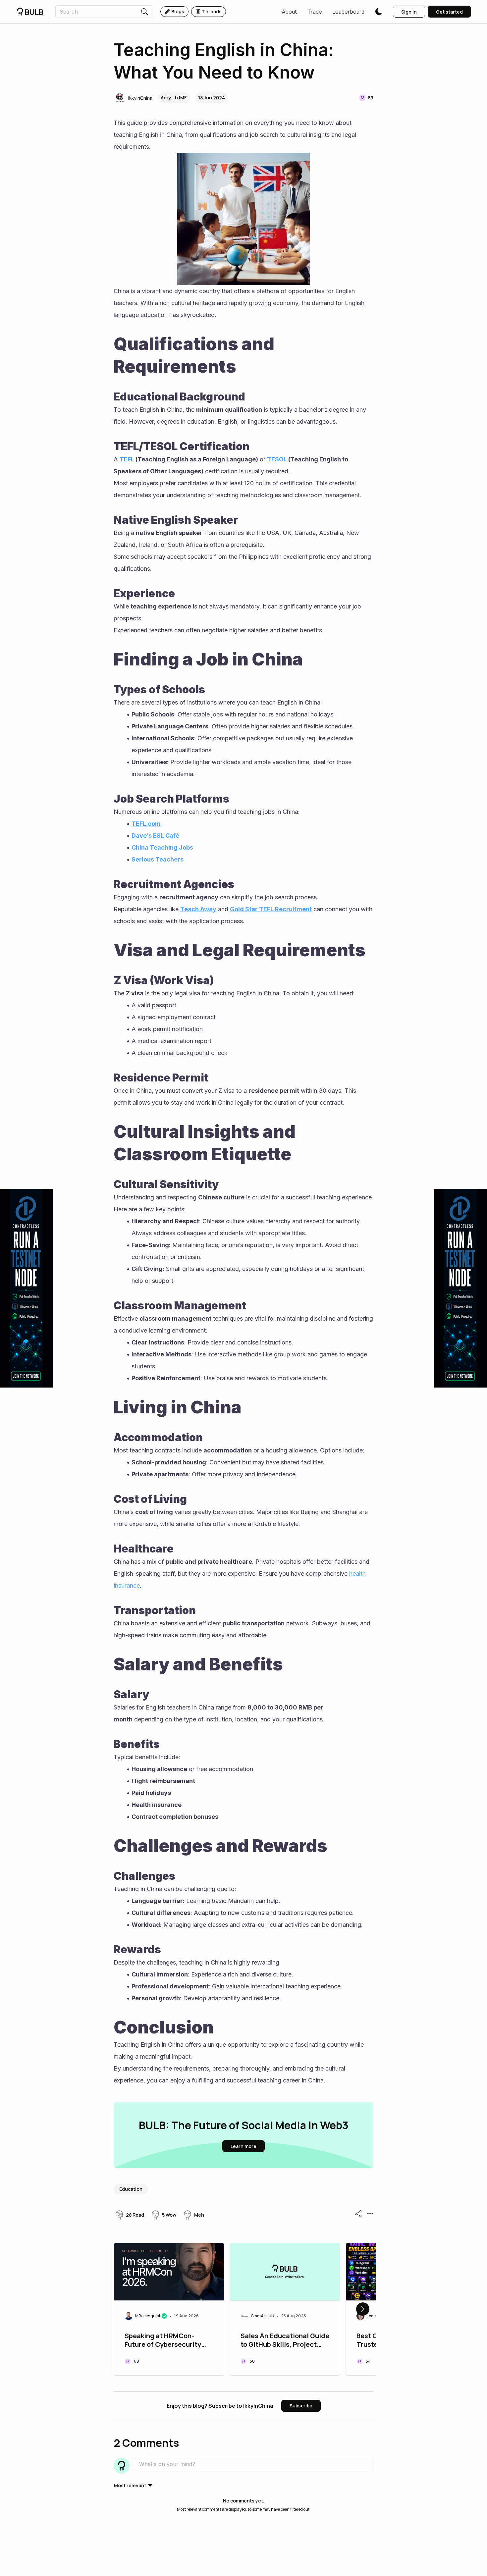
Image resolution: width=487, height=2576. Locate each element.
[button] (289, 12)
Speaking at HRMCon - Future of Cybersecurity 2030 (163, 2341)
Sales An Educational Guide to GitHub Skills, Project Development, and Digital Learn (285, 2341)
